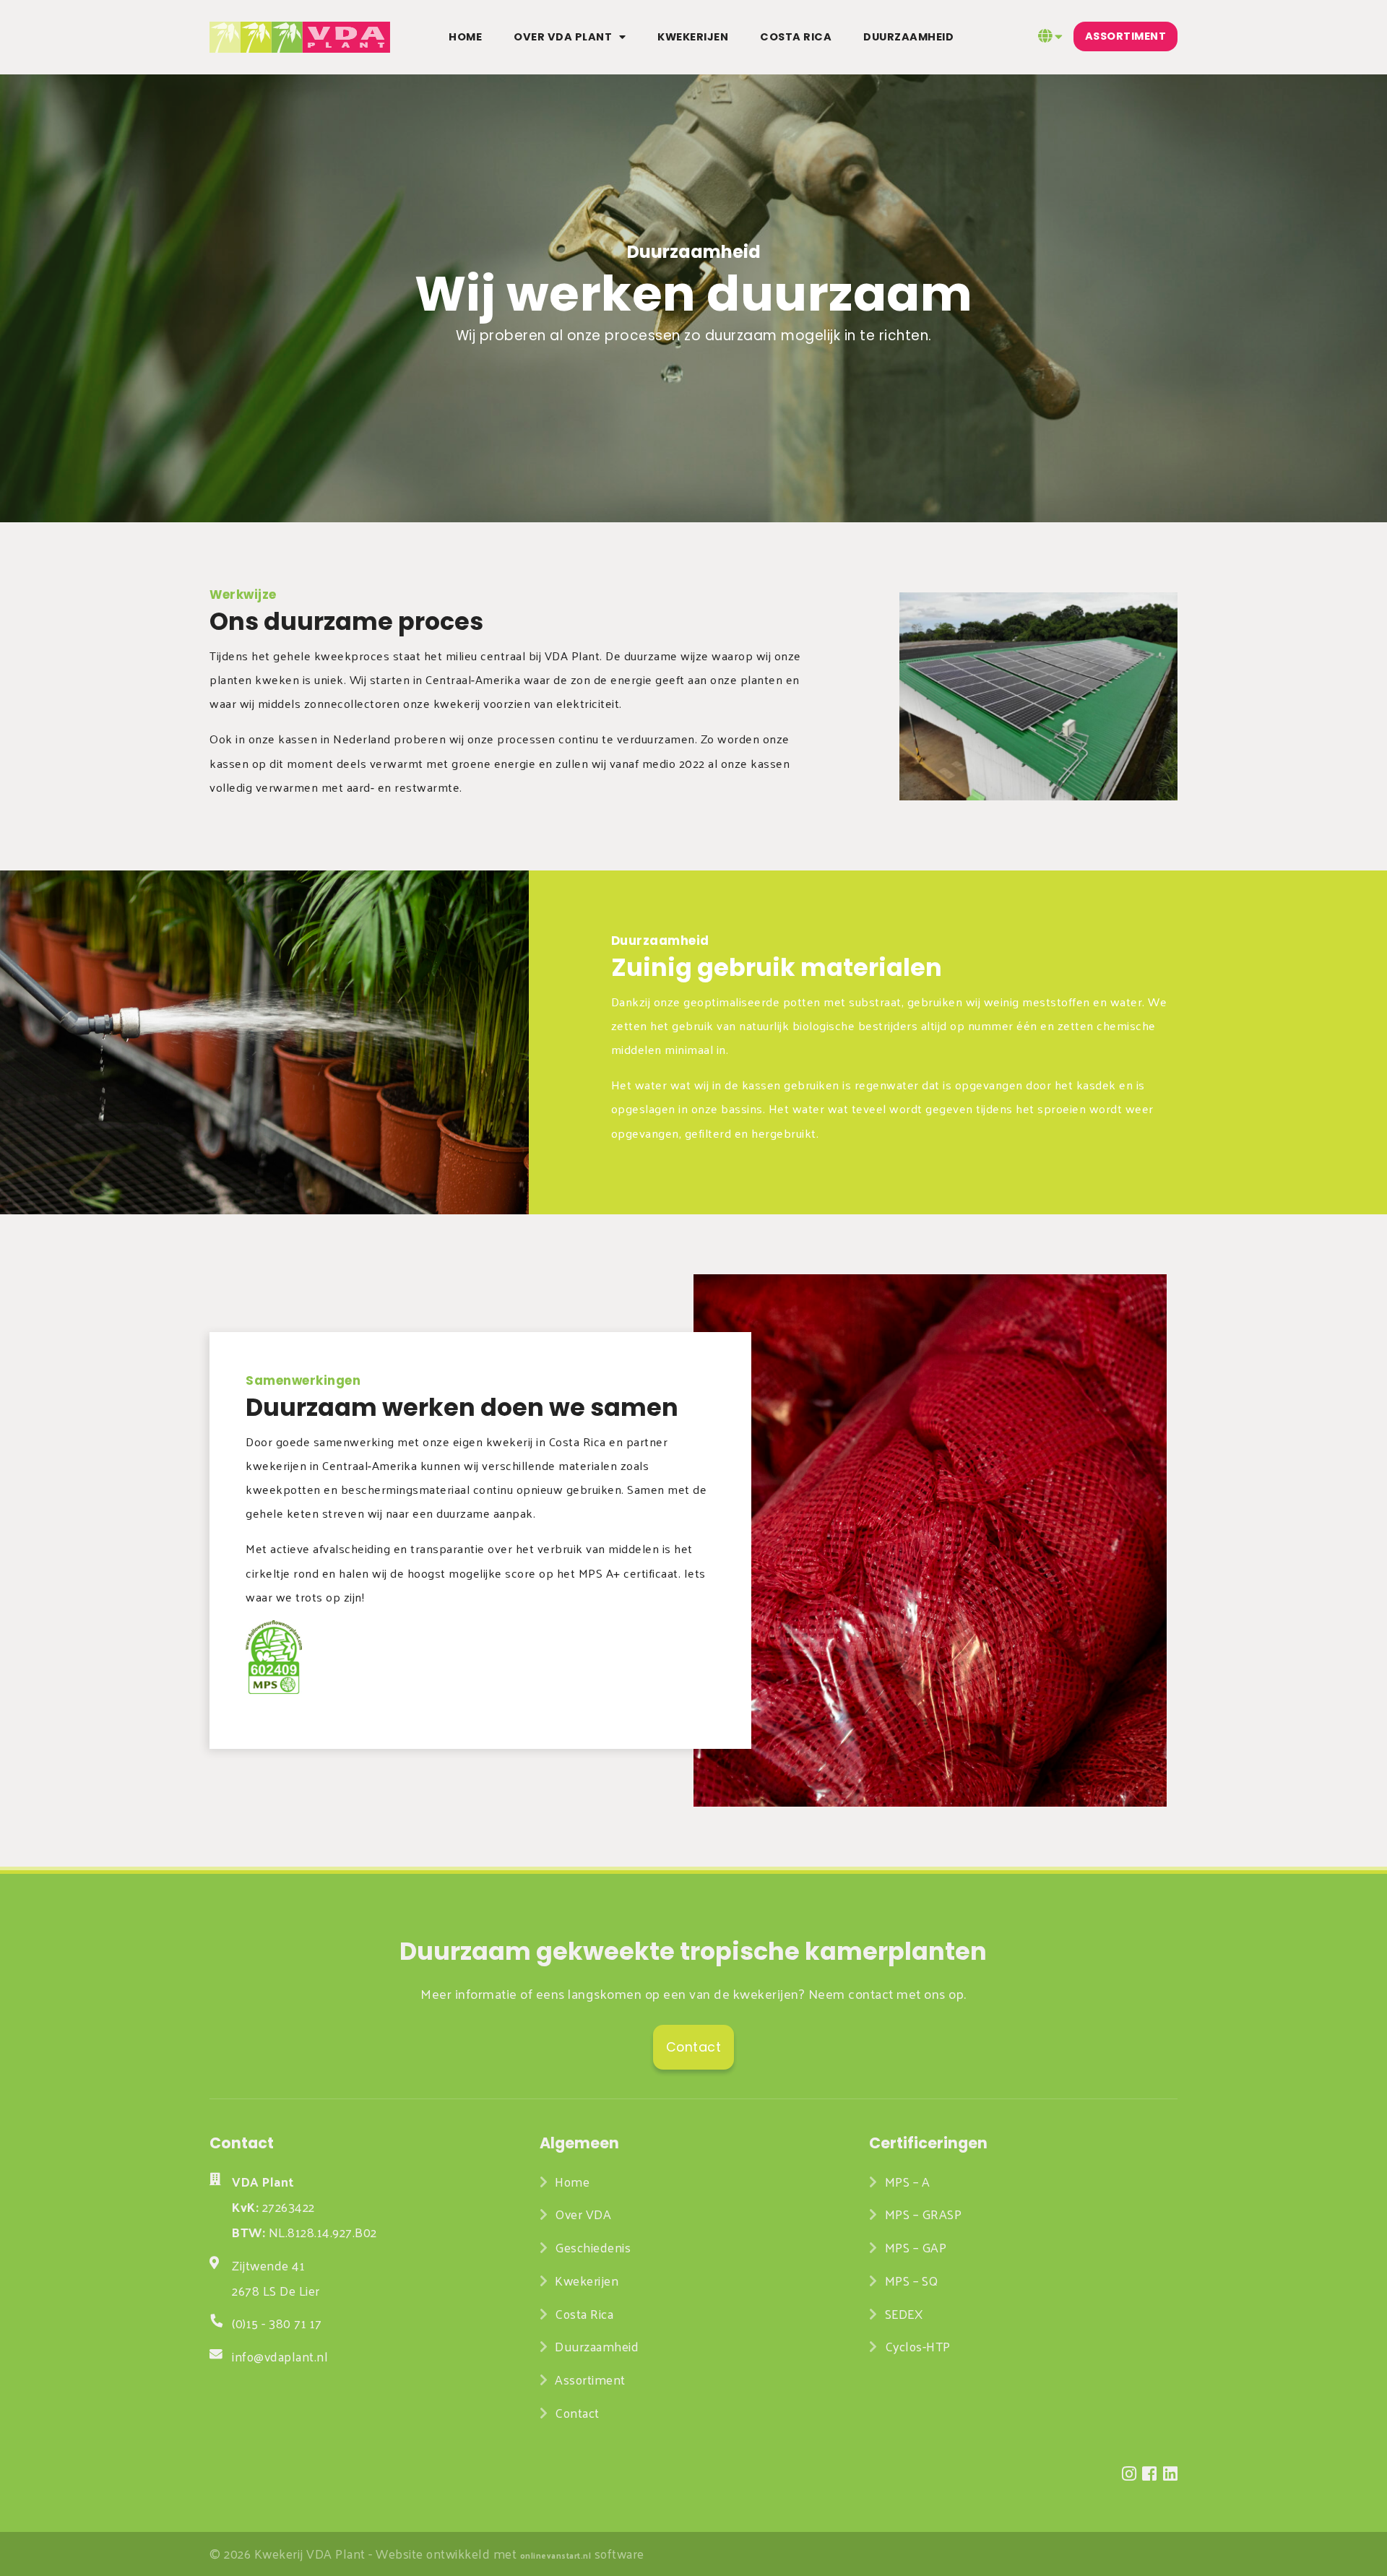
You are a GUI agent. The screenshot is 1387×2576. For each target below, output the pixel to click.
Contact (577, 2413)
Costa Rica (796, 37)
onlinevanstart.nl (556, 2555)
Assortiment (1126, 37)
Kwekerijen (693, 37)
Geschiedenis (593, 2247)
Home (465, 37)
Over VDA (585, 2214)
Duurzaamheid (908, 37)
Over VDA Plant (563, 37)
